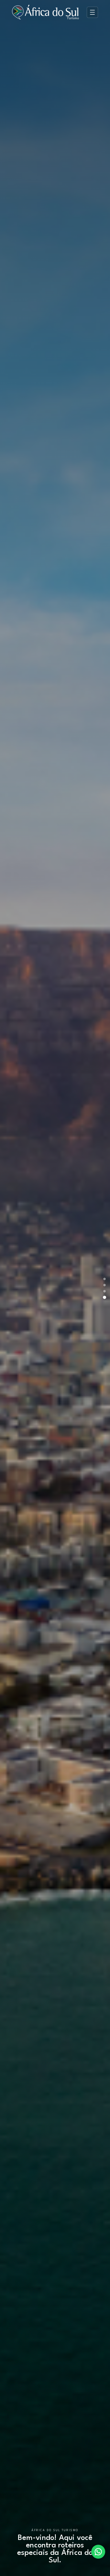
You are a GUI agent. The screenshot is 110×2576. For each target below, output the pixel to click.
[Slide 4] (104, 1297)
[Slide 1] (105, 1279)
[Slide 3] (105, 1291)
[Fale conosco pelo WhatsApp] (98, 2552)
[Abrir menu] (92, 12)
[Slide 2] (105, 1285)
